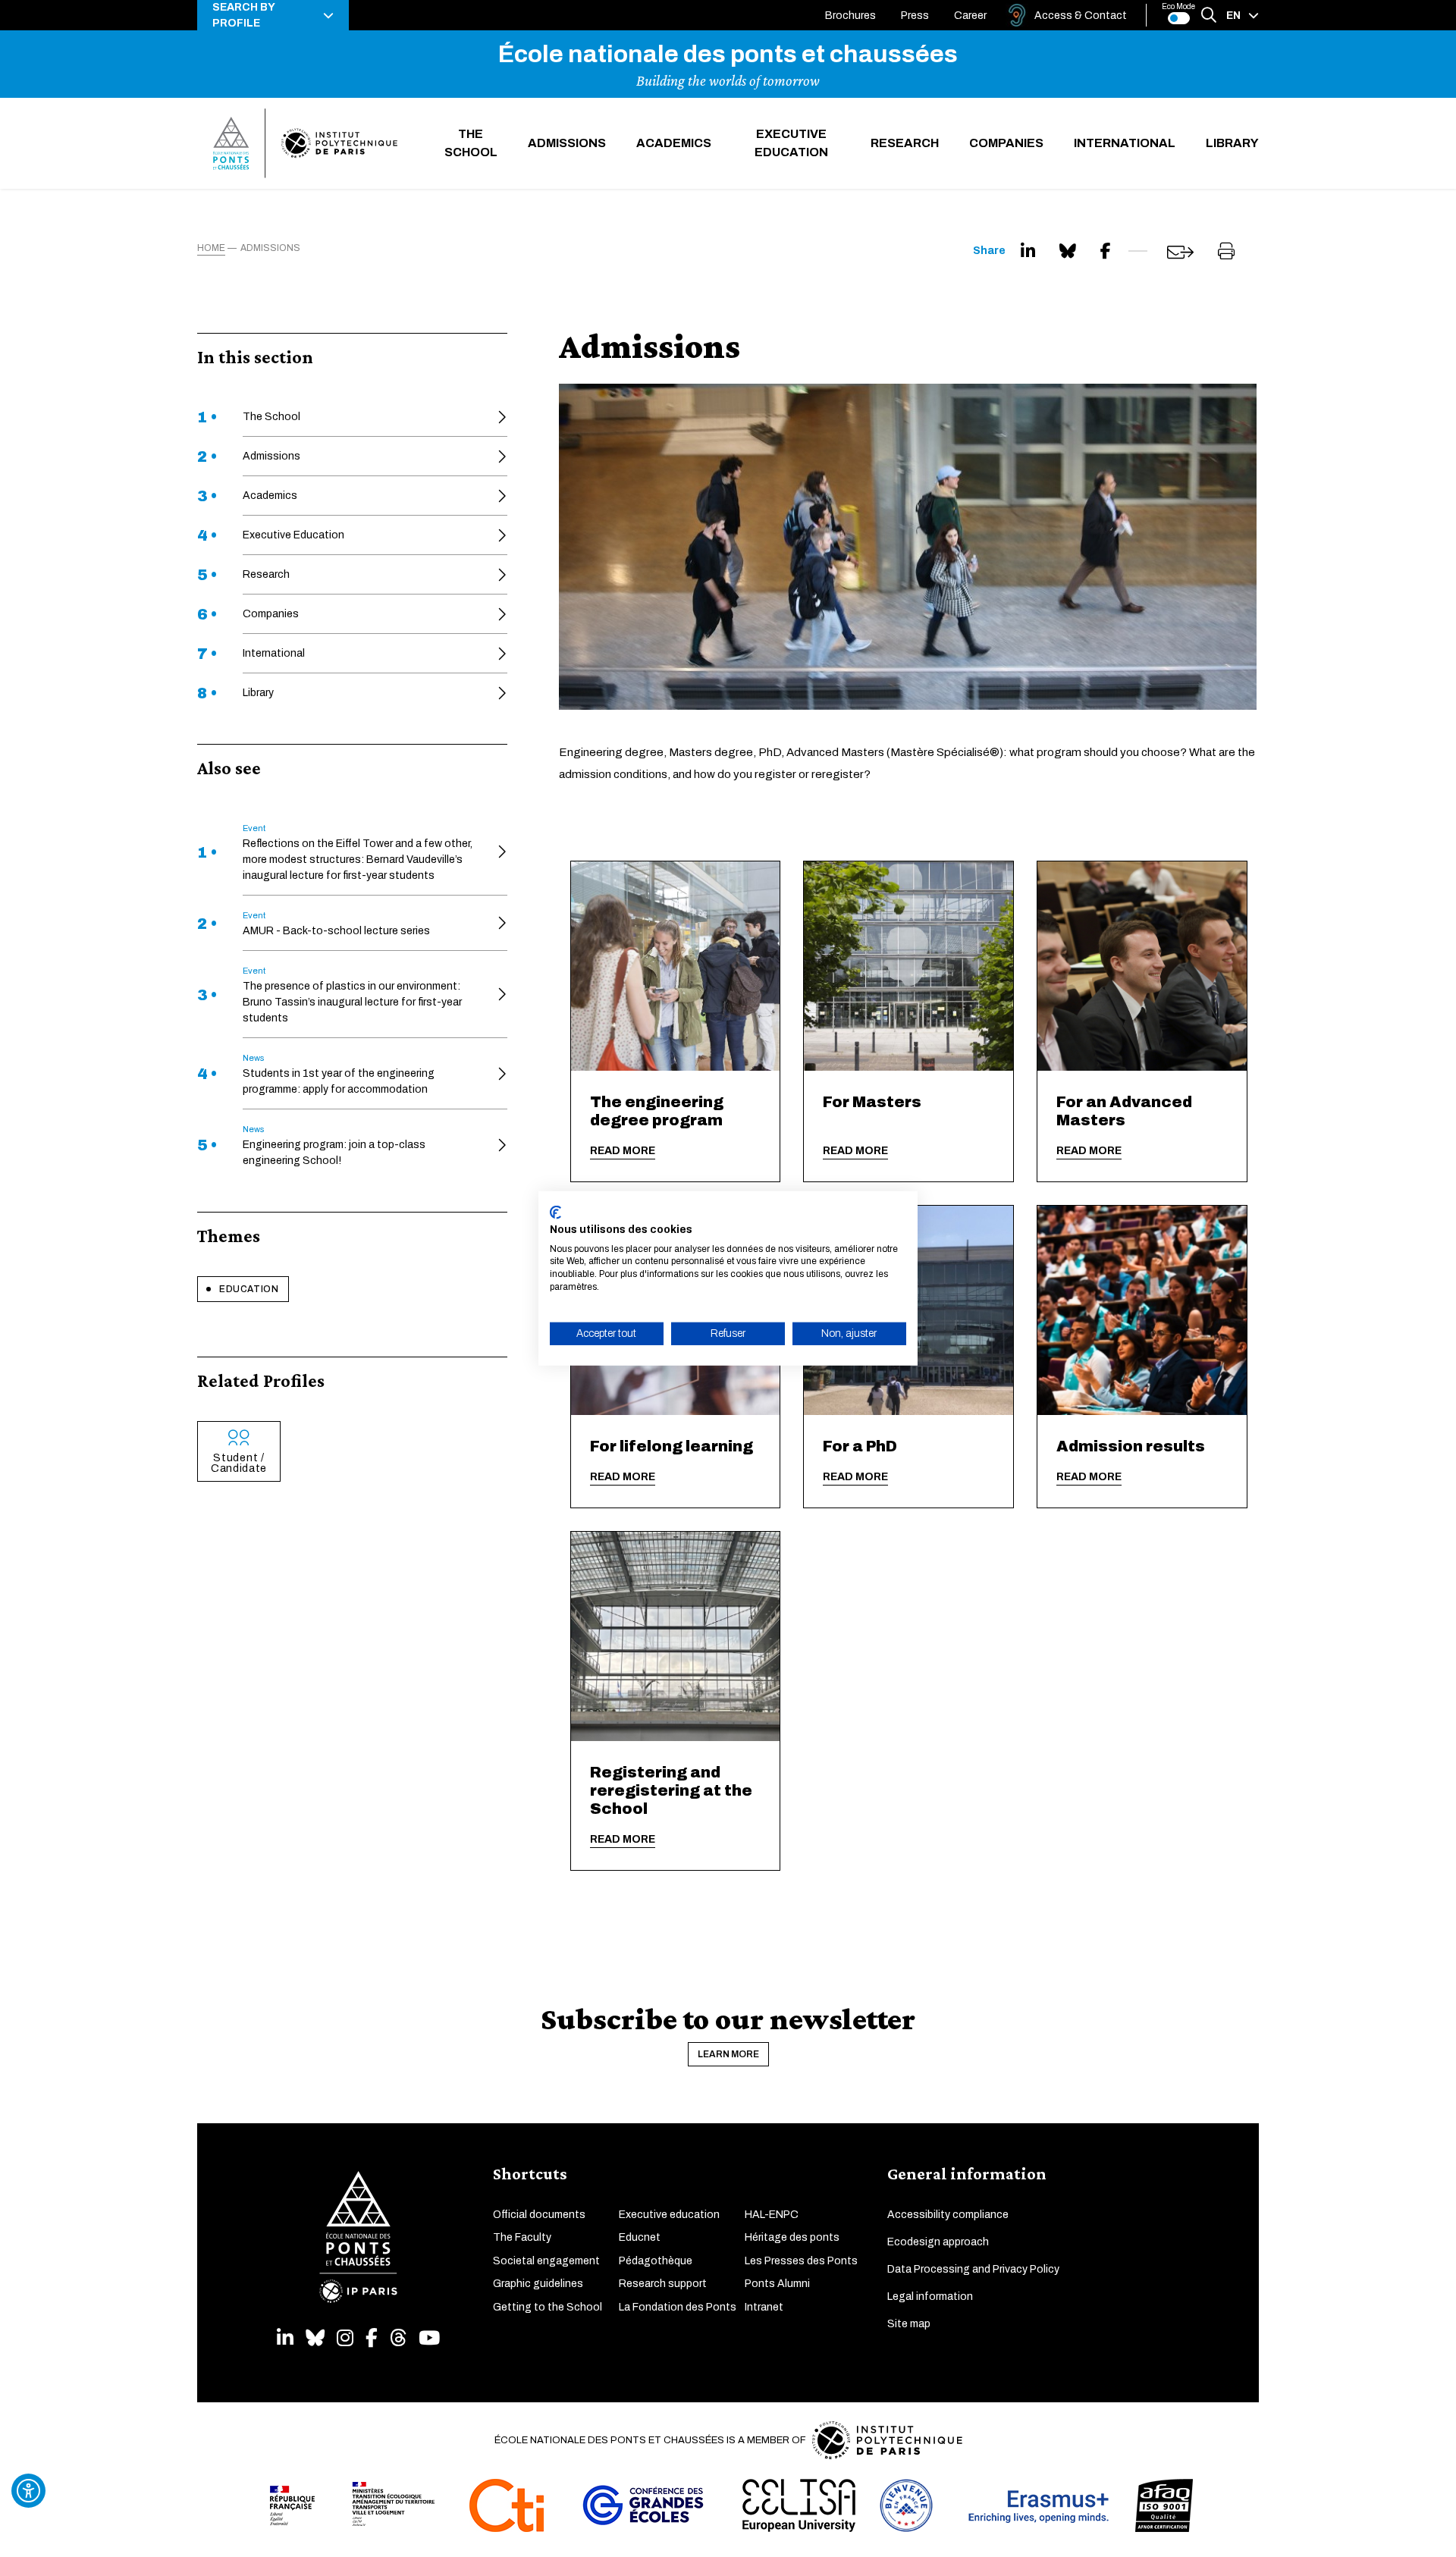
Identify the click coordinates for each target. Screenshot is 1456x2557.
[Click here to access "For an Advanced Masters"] (1142, 966)
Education (249, 1289)
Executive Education (791, 143)
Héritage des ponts (792, 2237)
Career (970, 16)
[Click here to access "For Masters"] (908, 966)
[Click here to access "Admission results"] (1142, 1310)
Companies (1006, 143)
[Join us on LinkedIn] (285, 2338)
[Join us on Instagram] (345, 2338)
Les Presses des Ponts (801, 2261)
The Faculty (522, 2237)
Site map (909, 2324)
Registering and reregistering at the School (671, 1790)
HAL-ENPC (772, 2215)
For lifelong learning (672, 1446)
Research (905, 143)
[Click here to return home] (305, 143)
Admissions (567, 143)
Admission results (1131, 1446)
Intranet (764, 2307)
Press (915, 16)
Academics (674, 143)
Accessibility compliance (948, 2215)
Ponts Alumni (777, 2284)
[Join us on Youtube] (429, 2338)
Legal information (930, 2297)
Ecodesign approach (938, 2242)
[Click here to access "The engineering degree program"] (676, 966)
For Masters (872, 1102)
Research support (663, 2284)
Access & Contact (1081, 16)
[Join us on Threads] (398, 2338)
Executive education (669, 2215)
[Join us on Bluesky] (315, 2338)
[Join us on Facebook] (372, 2338)
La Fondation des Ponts (678, 2307)
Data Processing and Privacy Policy (973, 2269)
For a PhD (860, 1446)
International (1125, 143)
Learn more (728, 2054)
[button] (273, 15)
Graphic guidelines (538, 2284)
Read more (623, 1151)
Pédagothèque (656, 2261)
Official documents (539, 2215)
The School (471, 143)
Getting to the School (548, 2307)
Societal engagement (546, 2261)
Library (1232, 143)
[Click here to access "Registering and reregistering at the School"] (676, 1636)
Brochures (850, 16)
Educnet (640, 2237)
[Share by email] (1180, 252)
